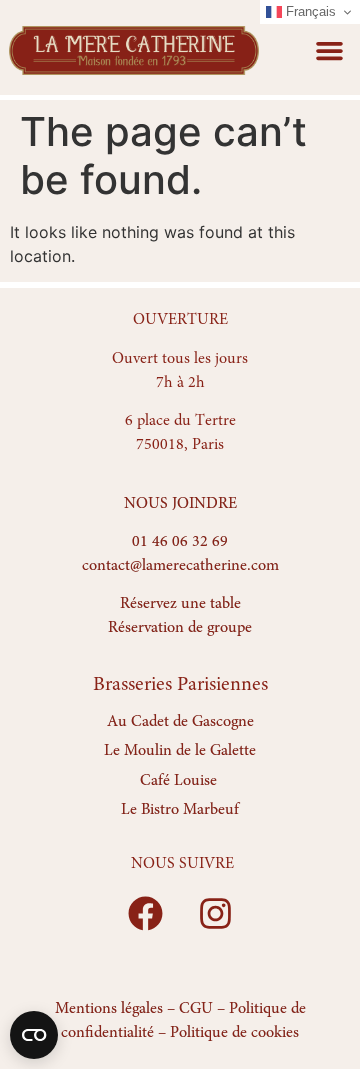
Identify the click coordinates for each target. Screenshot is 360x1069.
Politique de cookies (234, 1033)
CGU (196, 1009)
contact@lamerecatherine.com (180, 566)
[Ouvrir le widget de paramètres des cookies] (34, 1035)
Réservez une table (180, 604)
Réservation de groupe (180, 628)
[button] (330, 50)
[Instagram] (215, 914)
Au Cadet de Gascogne (180, 722)
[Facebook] (145, 914)
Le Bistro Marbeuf (180, 810)
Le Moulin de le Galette (180, 751)
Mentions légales (109, 1009)
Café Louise (178, 781)
